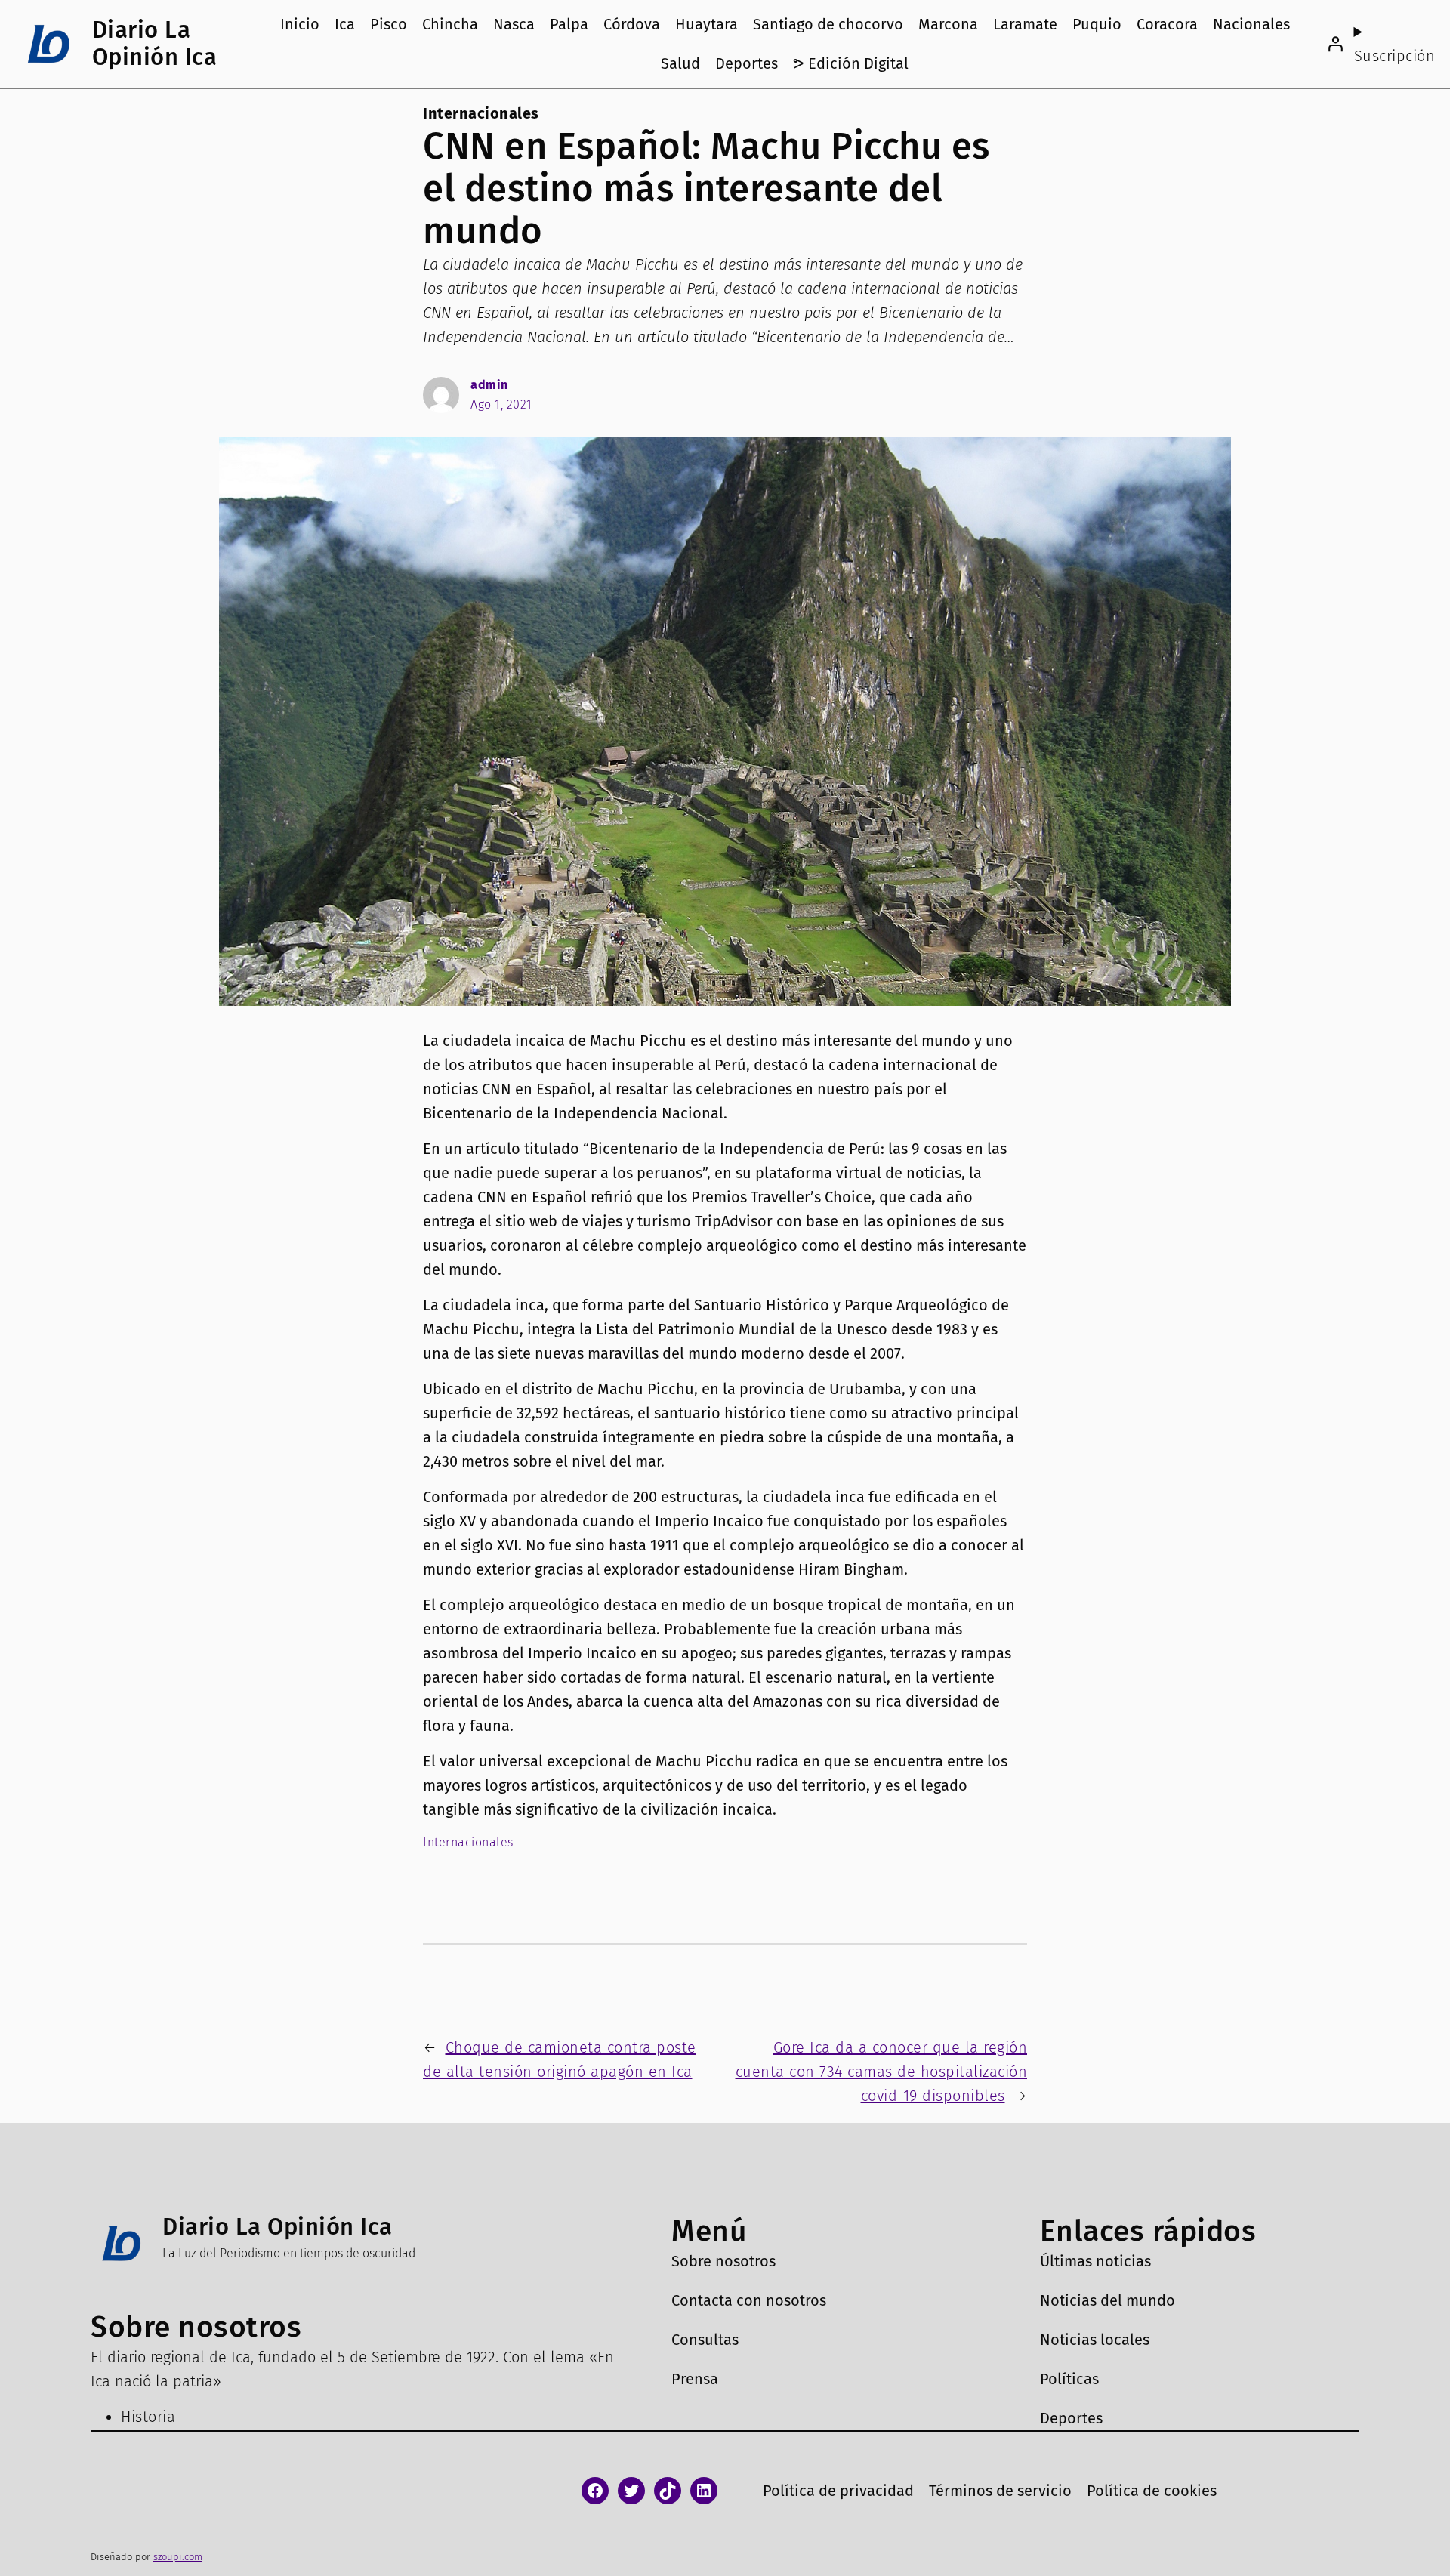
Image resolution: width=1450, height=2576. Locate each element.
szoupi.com (178, 2557)
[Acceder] (1335, 44)
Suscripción (1395, 56)
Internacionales (481, 113)
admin (489, 385)
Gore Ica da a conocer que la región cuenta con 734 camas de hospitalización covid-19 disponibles (882, 2072)
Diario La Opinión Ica (155, 43)
